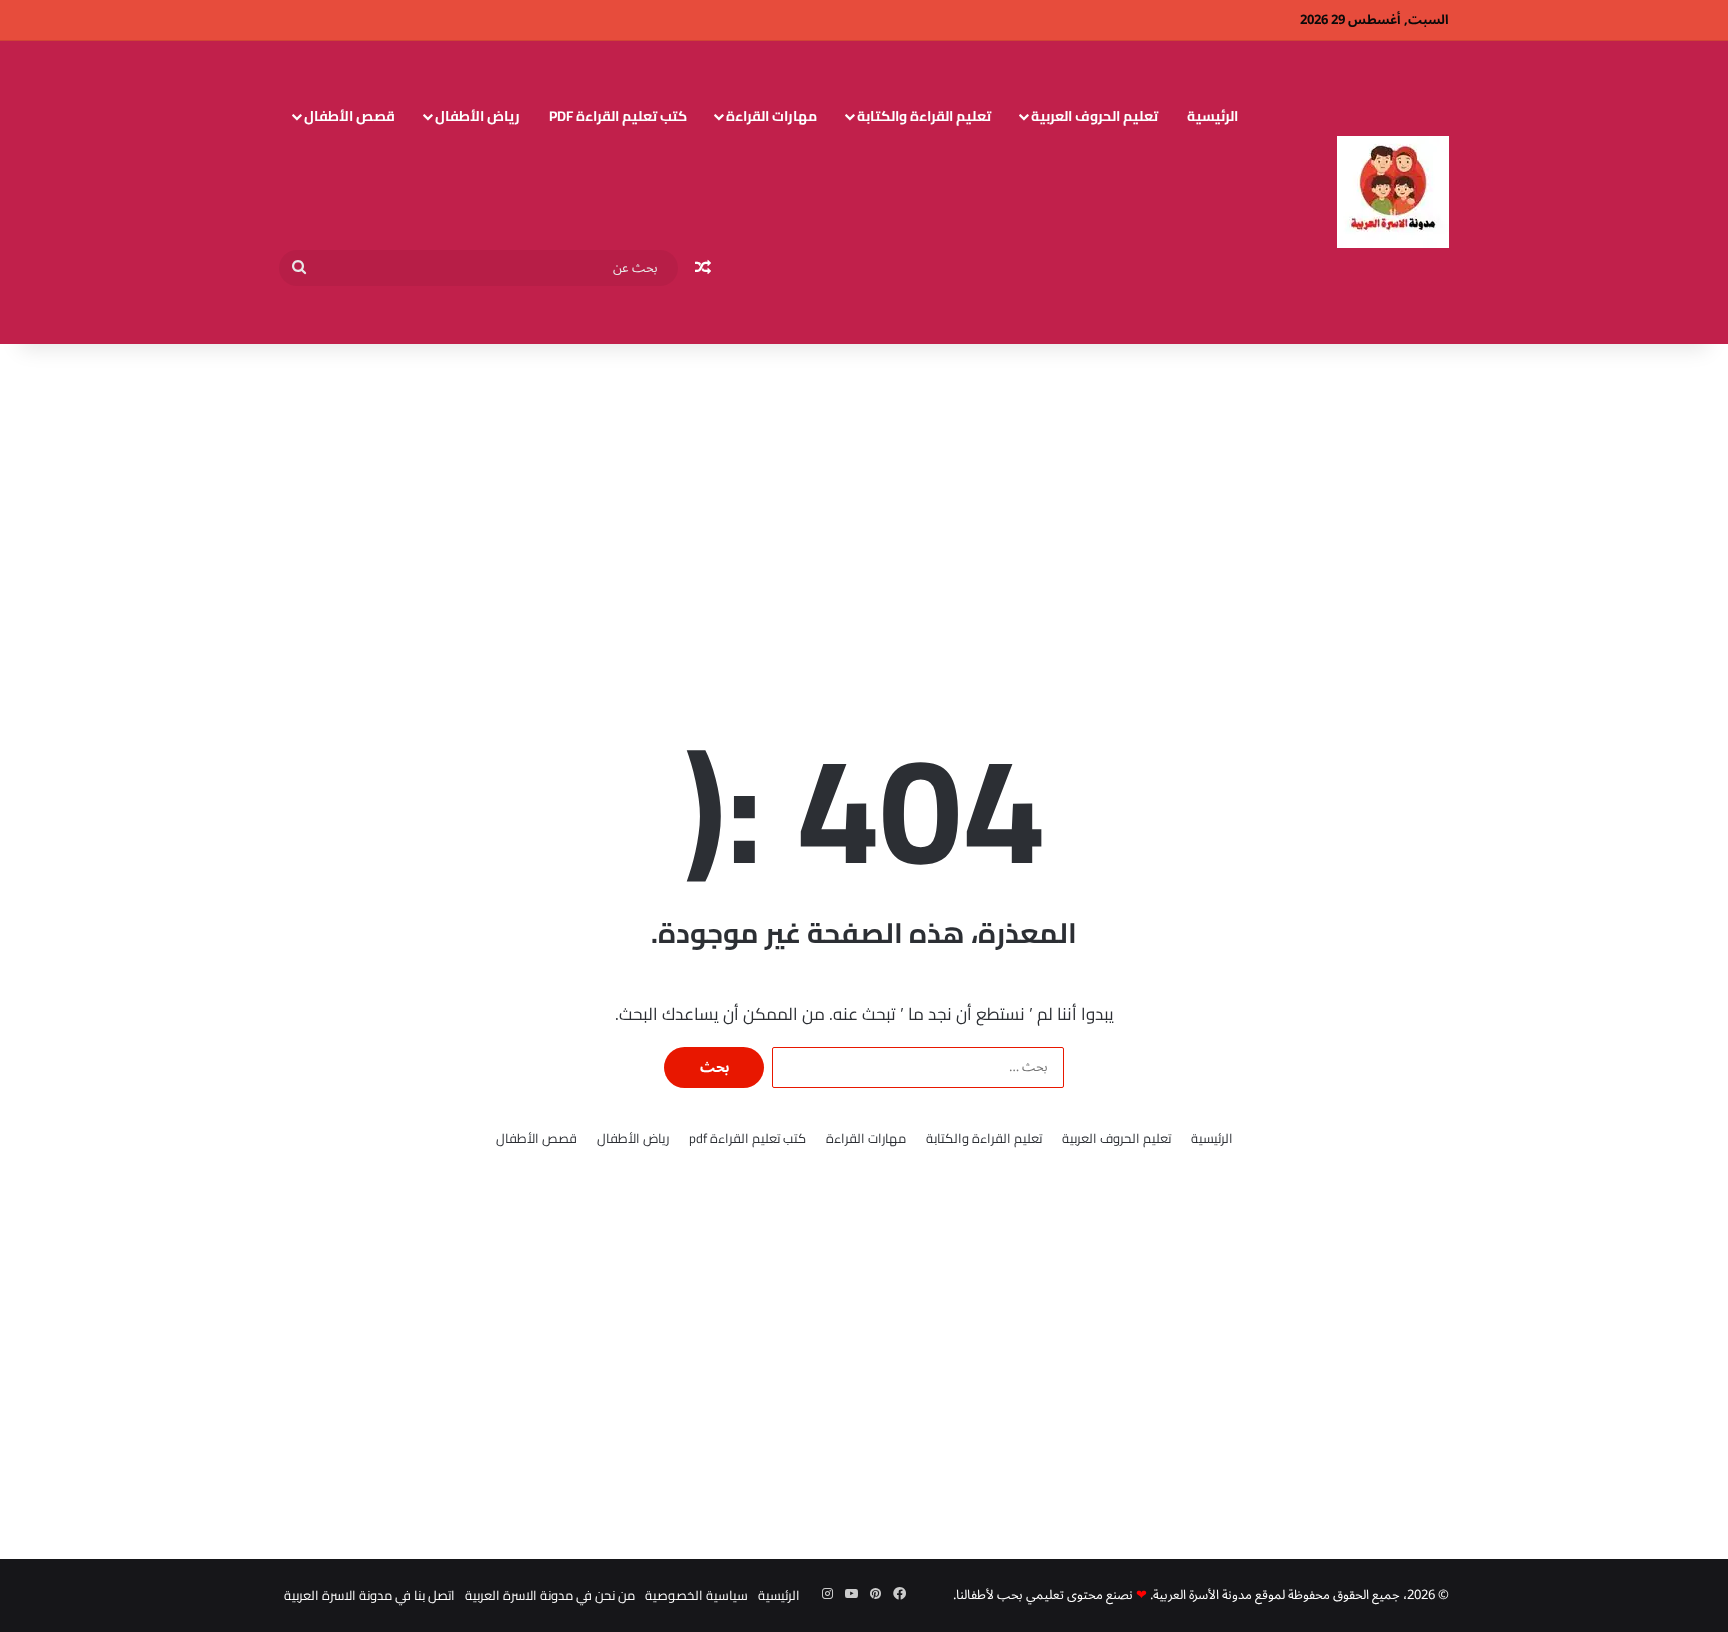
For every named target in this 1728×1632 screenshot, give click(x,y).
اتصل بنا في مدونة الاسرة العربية (369, 1595)
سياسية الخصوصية (696, 1595)
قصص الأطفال (349, 116)
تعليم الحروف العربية (1094, 116)
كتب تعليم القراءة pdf (618, 116)
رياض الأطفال (477, 116)
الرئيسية (1212, 116)
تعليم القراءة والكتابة (924, 116)
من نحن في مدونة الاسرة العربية (550, 1595)
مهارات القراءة (771, 116)
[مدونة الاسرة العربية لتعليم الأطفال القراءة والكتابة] (1393, 192)
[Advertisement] (864, 504)
